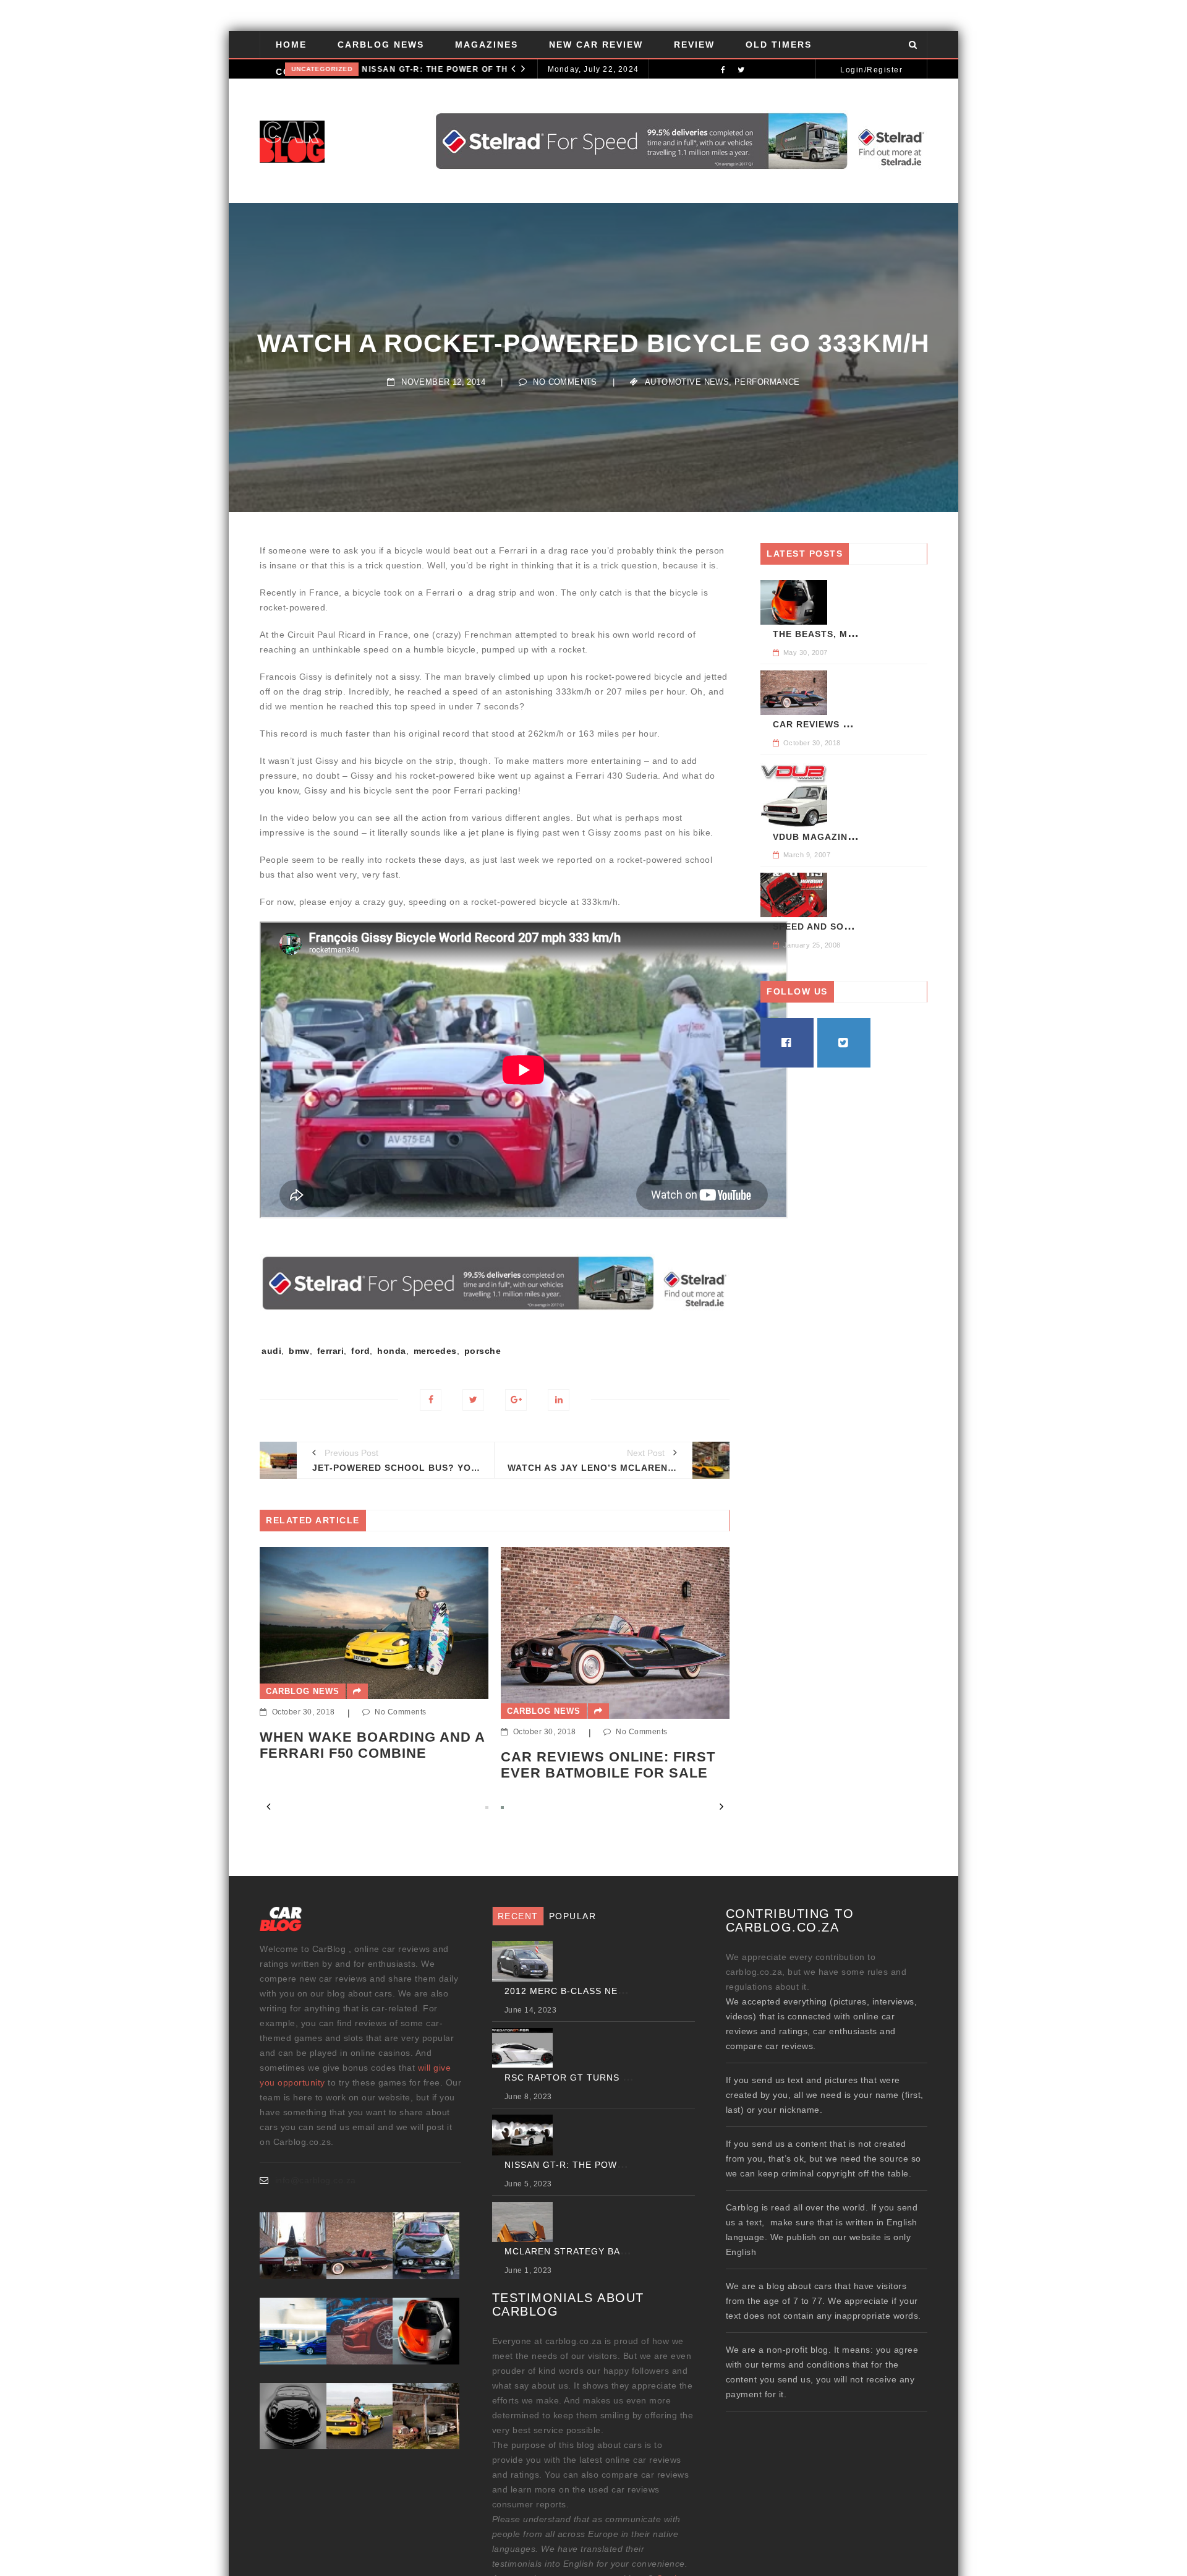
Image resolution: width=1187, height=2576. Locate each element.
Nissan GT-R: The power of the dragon (432, 69)
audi (271, 1351)
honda (392, 1351)
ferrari (331, 1351)
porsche (483, 1351)
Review (694, 45)
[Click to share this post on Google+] (516, 1400)
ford (360, 1351)
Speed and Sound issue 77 (841, 926)
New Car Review (596, 45)
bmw (299, 1351)
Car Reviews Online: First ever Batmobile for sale (367, 1765)
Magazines (487, 45)
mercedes (435, 1351)
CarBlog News (381, 45)
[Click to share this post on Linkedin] (559, 1400)
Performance (767, 382)
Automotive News (687, 382)
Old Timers (779, 45)
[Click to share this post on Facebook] (431, 1400)
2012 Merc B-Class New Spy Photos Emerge (611, 1746)
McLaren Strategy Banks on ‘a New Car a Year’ (629, 2251)
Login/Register (871, 70)
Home (291, 45)
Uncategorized (306, 69)
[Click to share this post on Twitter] (473, 1400)
